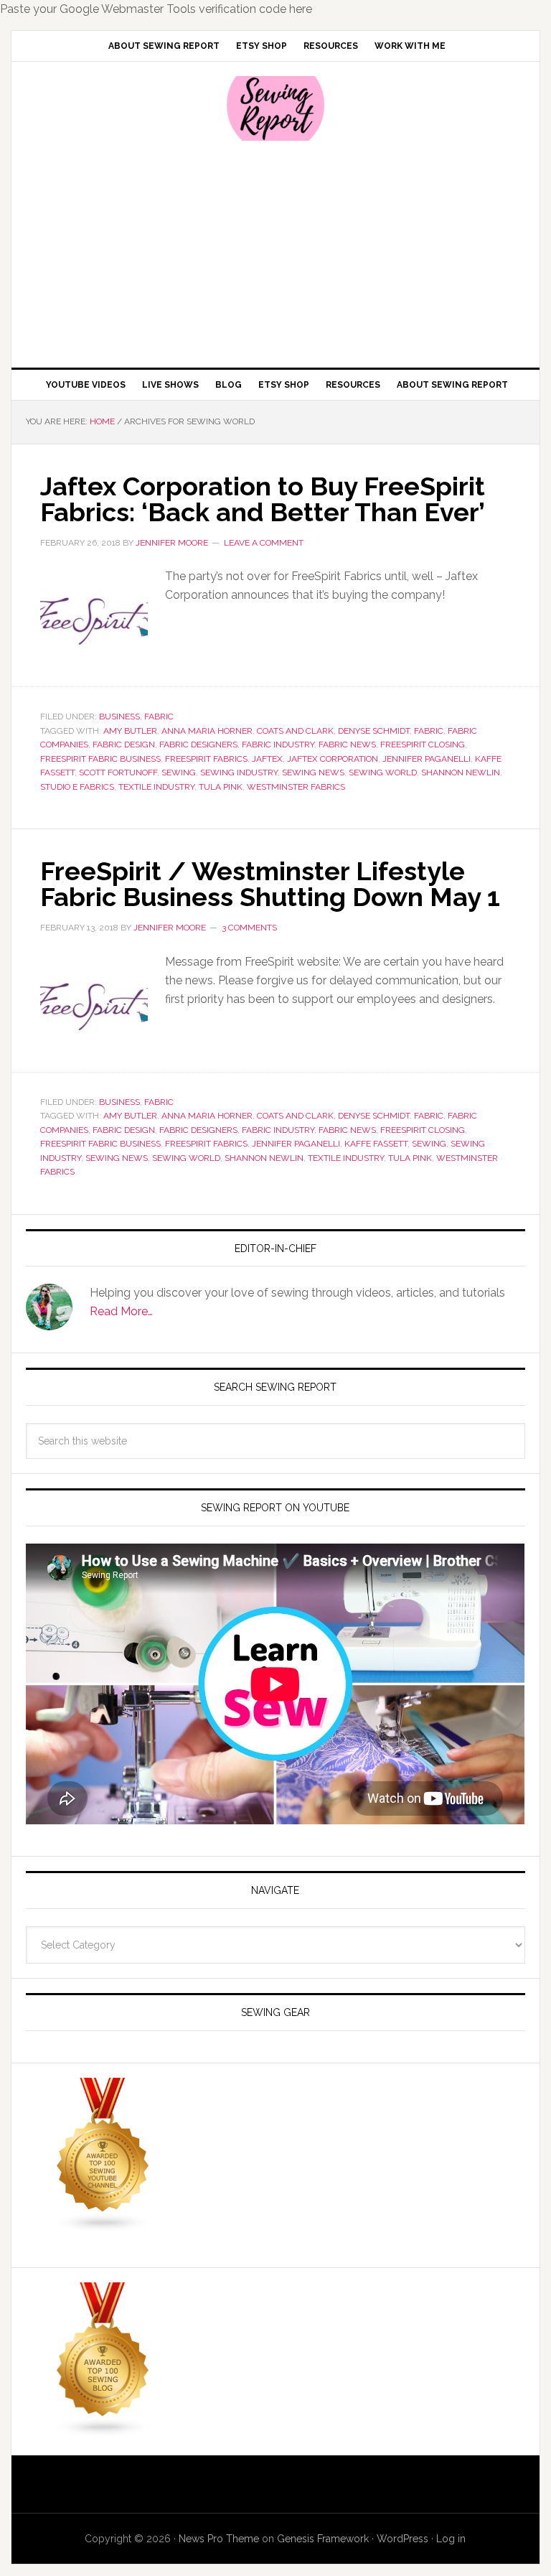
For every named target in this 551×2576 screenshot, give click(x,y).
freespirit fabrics (206, 759)
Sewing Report (275, 108)
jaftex (267, 759)
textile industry (156, 787)
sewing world (383, 773)
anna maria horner (207, 731)
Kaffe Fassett (376, 1144)
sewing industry (239, 773)
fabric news (347, 745)
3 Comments (249, 928)
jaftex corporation (333, 759)
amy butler (130, 731)
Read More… (121, 1311)
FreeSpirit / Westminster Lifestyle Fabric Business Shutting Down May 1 (270, 884)
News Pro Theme (219, 2539)
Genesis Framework (323, 2539)
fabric (429, 731)
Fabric (159, 717)
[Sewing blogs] (103, 2431)
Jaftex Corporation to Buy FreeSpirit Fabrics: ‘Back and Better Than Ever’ (263, 499)
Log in (451, 2539)
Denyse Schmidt (374, 731)
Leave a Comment (264, 543)
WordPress (402, 2539)
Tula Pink (221, 787)
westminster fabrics (296, 787)
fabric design (124, 745)
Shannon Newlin (461, 773)
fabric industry (278, 745)
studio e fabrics (77, 787)
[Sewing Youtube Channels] (103, 2226)
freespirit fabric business (100, 759)
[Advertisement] (275, 253)
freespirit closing (423, 745)
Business (119, 717)
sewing (179, 773)
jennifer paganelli (427, 759)
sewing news (313, 773)
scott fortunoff (118, 773)
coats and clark (295, 731)
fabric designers (198, 745)
